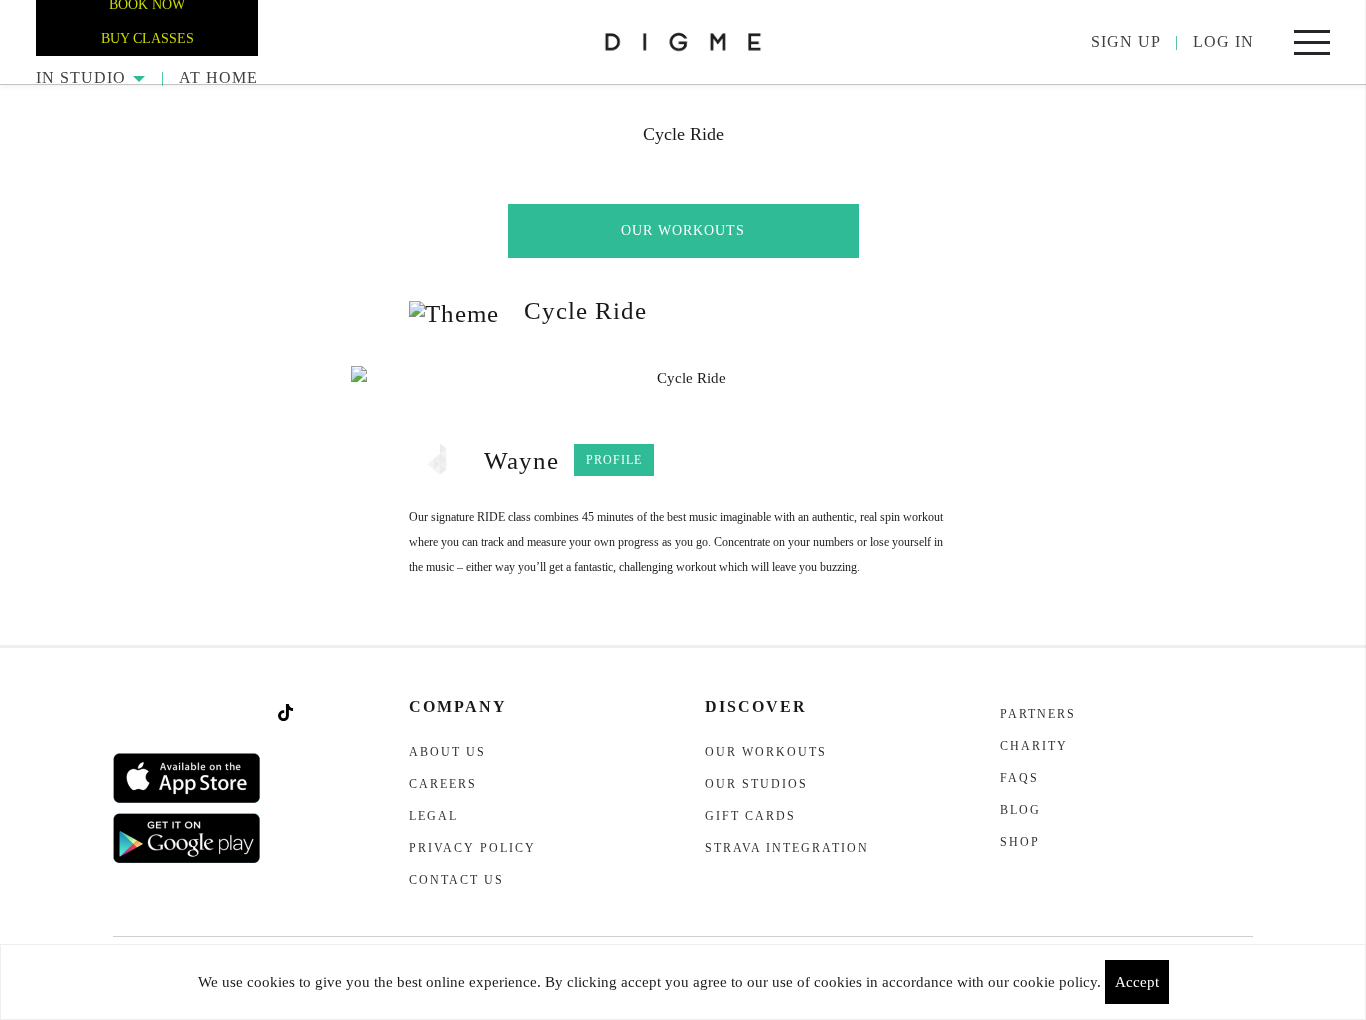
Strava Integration (787, 848)
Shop (1020, 842)
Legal (433, 816)
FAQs (1019, 778)
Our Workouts (683, 230)
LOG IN (1223, 41)
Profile (614, 460)
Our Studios (756, 784)
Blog (1020, 810)
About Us (447, 752)
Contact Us (456, 880)
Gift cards (750, 816)
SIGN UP (1126, 41)
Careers (443, 784)
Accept (1137, 982)
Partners (1038, 714)
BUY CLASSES (147, 38)
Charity (1034, 746)
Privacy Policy (472, 848)
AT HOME (218, 77)
